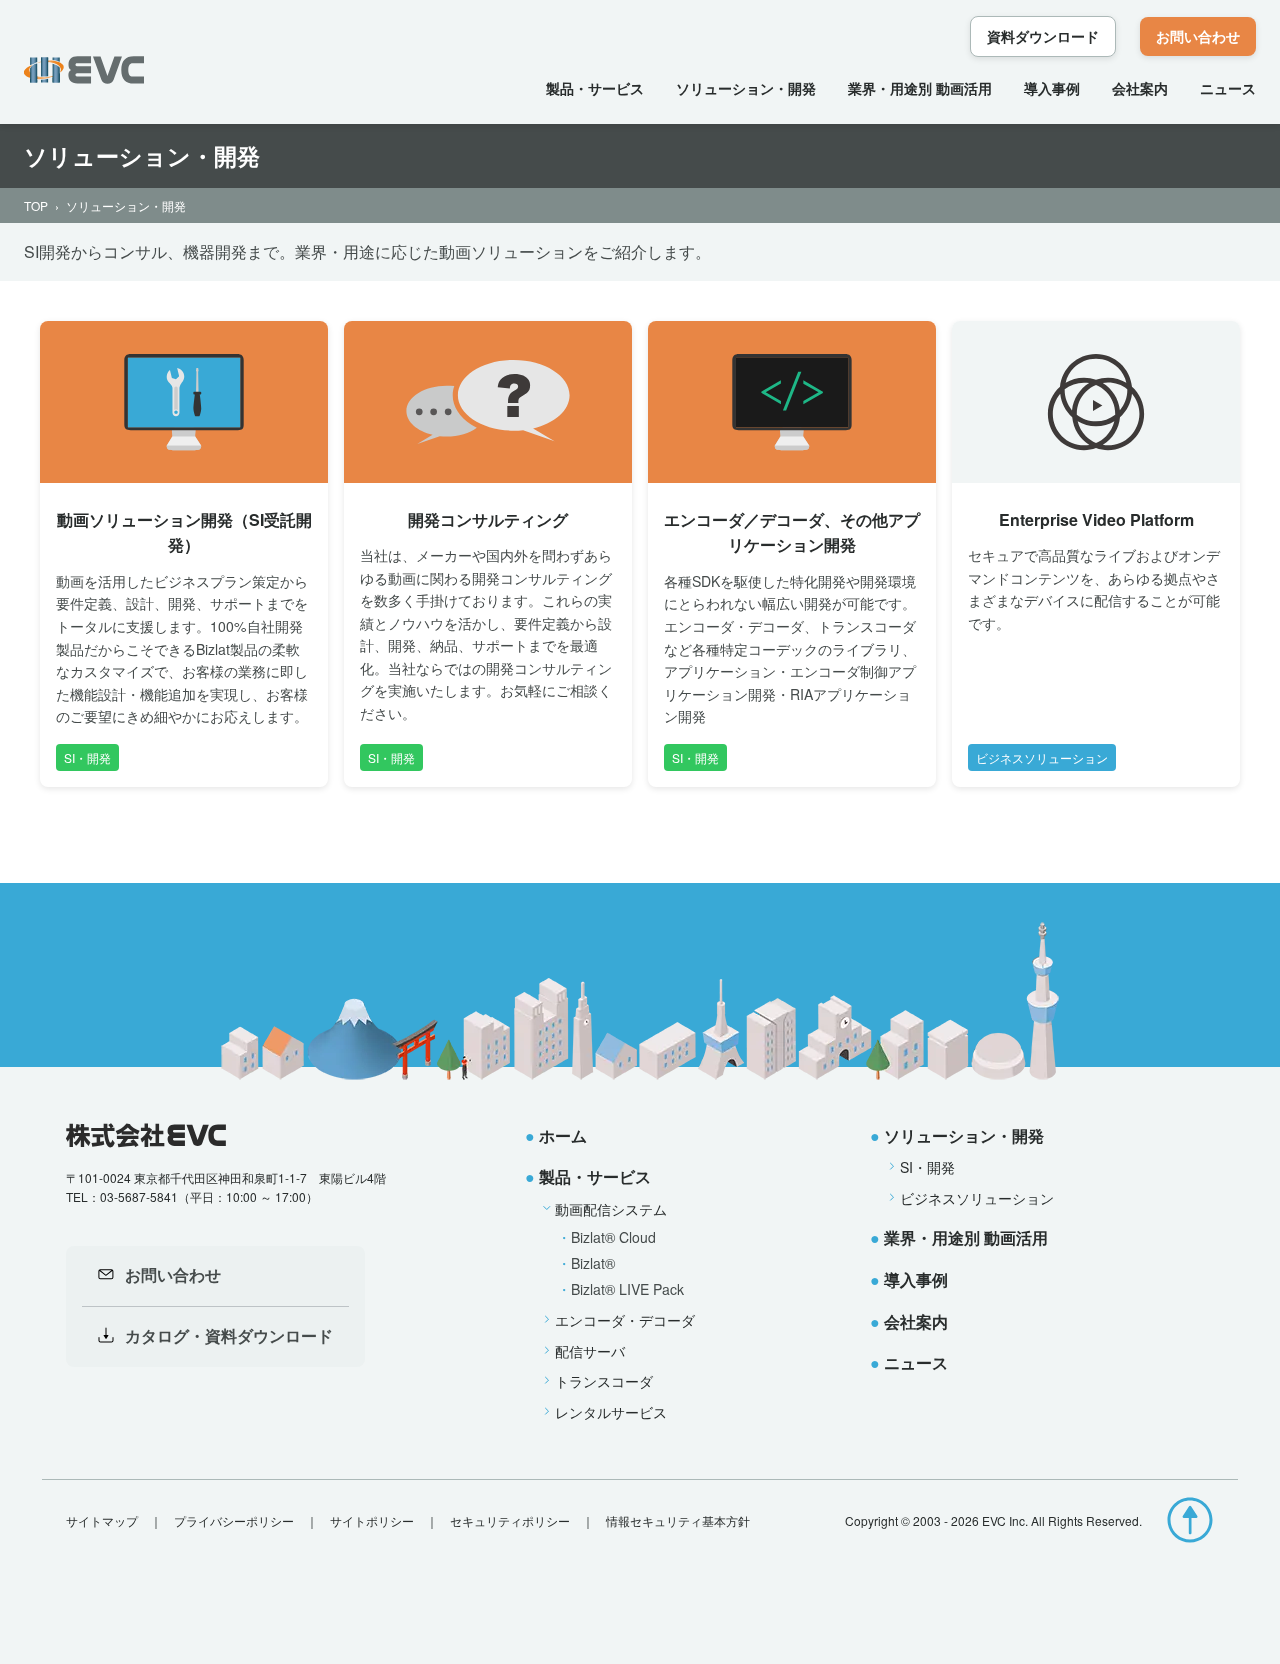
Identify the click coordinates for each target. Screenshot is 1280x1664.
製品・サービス (595, 88)
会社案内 (1140, 88)
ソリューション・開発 (746, 88)
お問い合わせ (1198, 36)
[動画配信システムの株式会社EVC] (84, 70)
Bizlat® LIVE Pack (627, 1289)
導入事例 (1052, 88)
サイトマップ (102, 1520)
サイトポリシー (372, 1520)
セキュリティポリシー (510, 1520)
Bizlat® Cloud (613, 1237)
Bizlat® (593, 1263)
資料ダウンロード (1043, 36)
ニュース (1228, 88)
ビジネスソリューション (977, 1198)
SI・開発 (927, 1167)
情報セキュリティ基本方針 (678, 1520)
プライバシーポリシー (234, 1520)
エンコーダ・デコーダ (625, 1320)
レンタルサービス (611, 1412)
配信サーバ (590, 1351)
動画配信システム (611, 1209)
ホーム (563, 1135)
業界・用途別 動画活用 (920, 88)
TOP (36, 205)
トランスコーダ (604, 1381)
